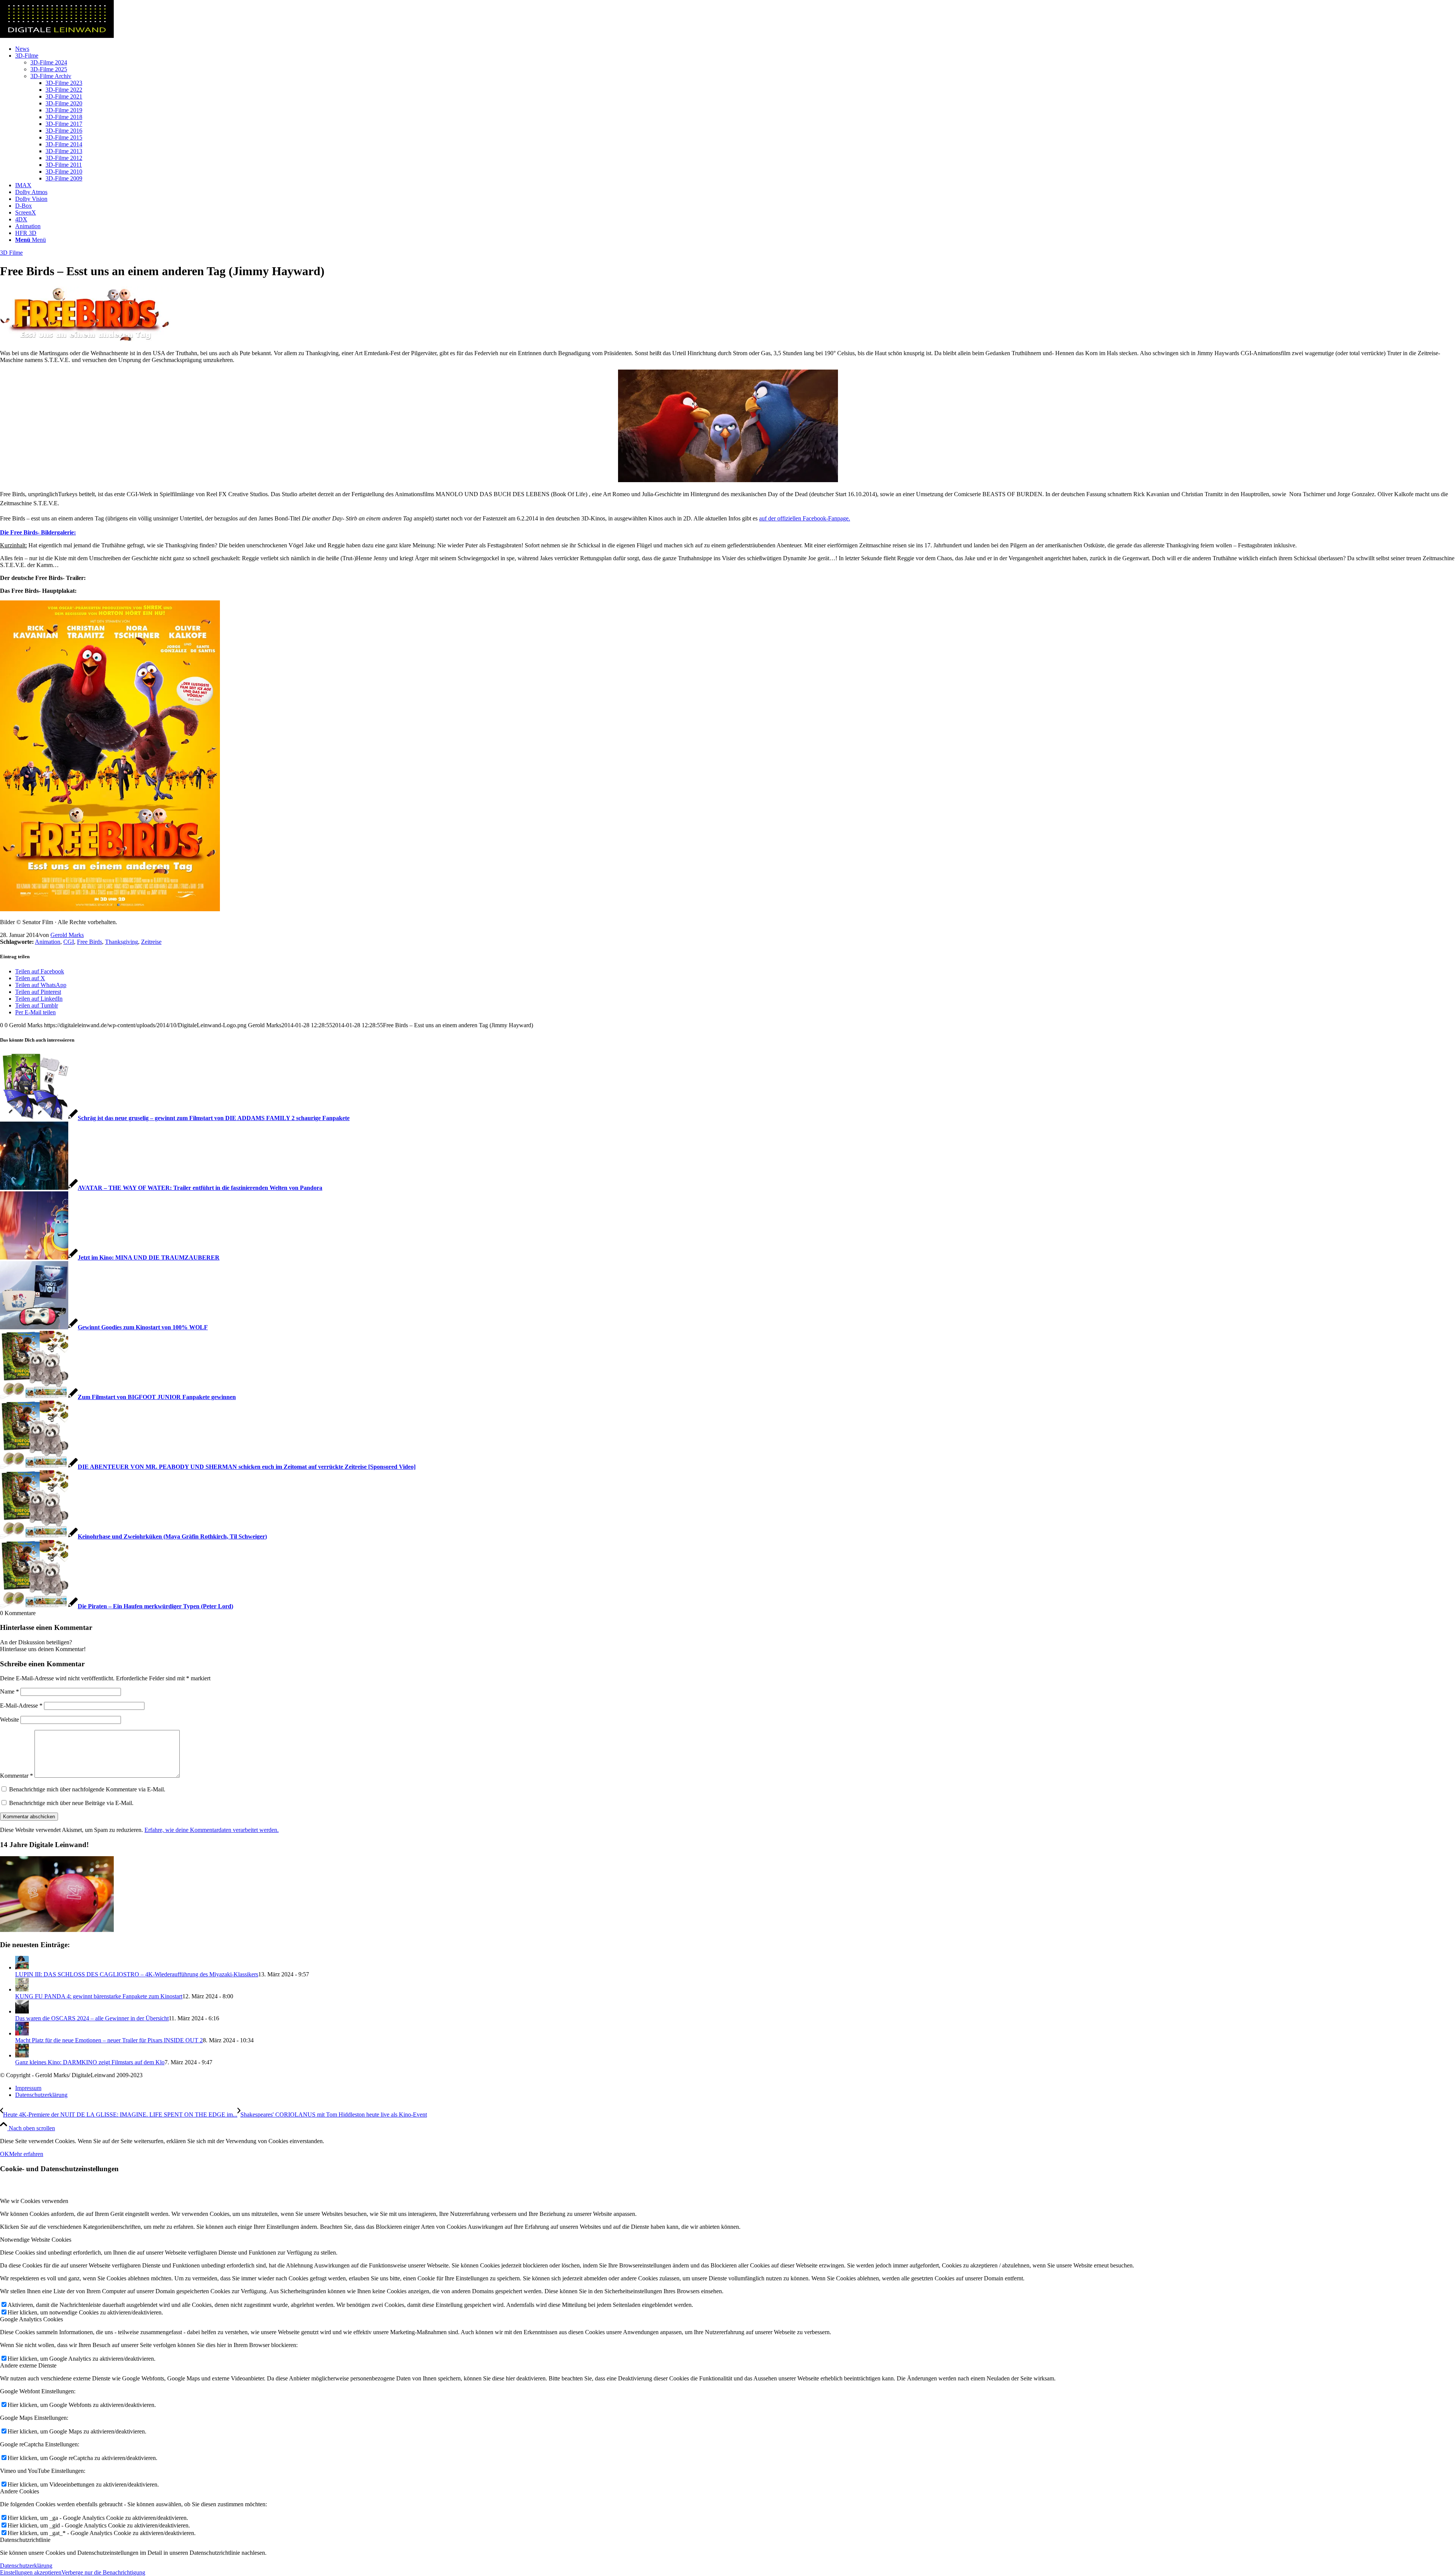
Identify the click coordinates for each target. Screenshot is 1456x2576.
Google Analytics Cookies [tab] (31, 2319)
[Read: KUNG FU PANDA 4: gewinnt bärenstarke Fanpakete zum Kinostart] (22, 1989)
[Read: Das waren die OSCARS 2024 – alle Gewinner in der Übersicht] (22, 2011)
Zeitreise (151, 942)
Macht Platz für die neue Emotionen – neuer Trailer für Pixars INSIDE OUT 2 (109, 2040)
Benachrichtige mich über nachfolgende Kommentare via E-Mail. (87, 1789)
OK (5, 2154)
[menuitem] (736, 49)
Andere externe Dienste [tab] (28, 2365)
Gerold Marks (67, 935)
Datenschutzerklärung (26, 2566)
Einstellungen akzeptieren (31, 2572)
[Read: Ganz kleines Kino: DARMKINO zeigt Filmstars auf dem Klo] (22, 2055)
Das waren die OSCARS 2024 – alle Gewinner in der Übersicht (92, 2018)
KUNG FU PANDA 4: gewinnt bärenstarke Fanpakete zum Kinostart (99, 1996)
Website (9, 1720)
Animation (48, 942)
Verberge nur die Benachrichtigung (103, 2572)
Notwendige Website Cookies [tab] (36, 2240)
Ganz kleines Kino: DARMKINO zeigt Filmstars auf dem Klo (90, 2062)
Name (9, 1691)
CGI (69, 942)
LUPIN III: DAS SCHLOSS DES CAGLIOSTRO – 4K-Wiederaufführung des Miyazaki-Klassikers (137, 1974)
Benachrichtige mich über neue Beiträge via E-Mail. (71, 1803)
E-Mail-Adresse (21, 1706)
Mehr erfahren (26, 2154)
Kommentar (16, 1776)
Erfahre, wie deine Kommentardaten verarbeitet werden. (212, 1830)
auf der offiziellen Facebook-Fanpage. (805, 518)
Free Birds (89, 942)
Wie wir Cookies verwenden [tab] (34, 2201)
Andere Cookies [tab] (20, 2491)
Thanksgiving (122, 942)
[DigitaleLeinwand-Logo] (57, 36)
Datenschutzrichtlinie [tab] (25, 2540)
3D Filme (11, 253)
